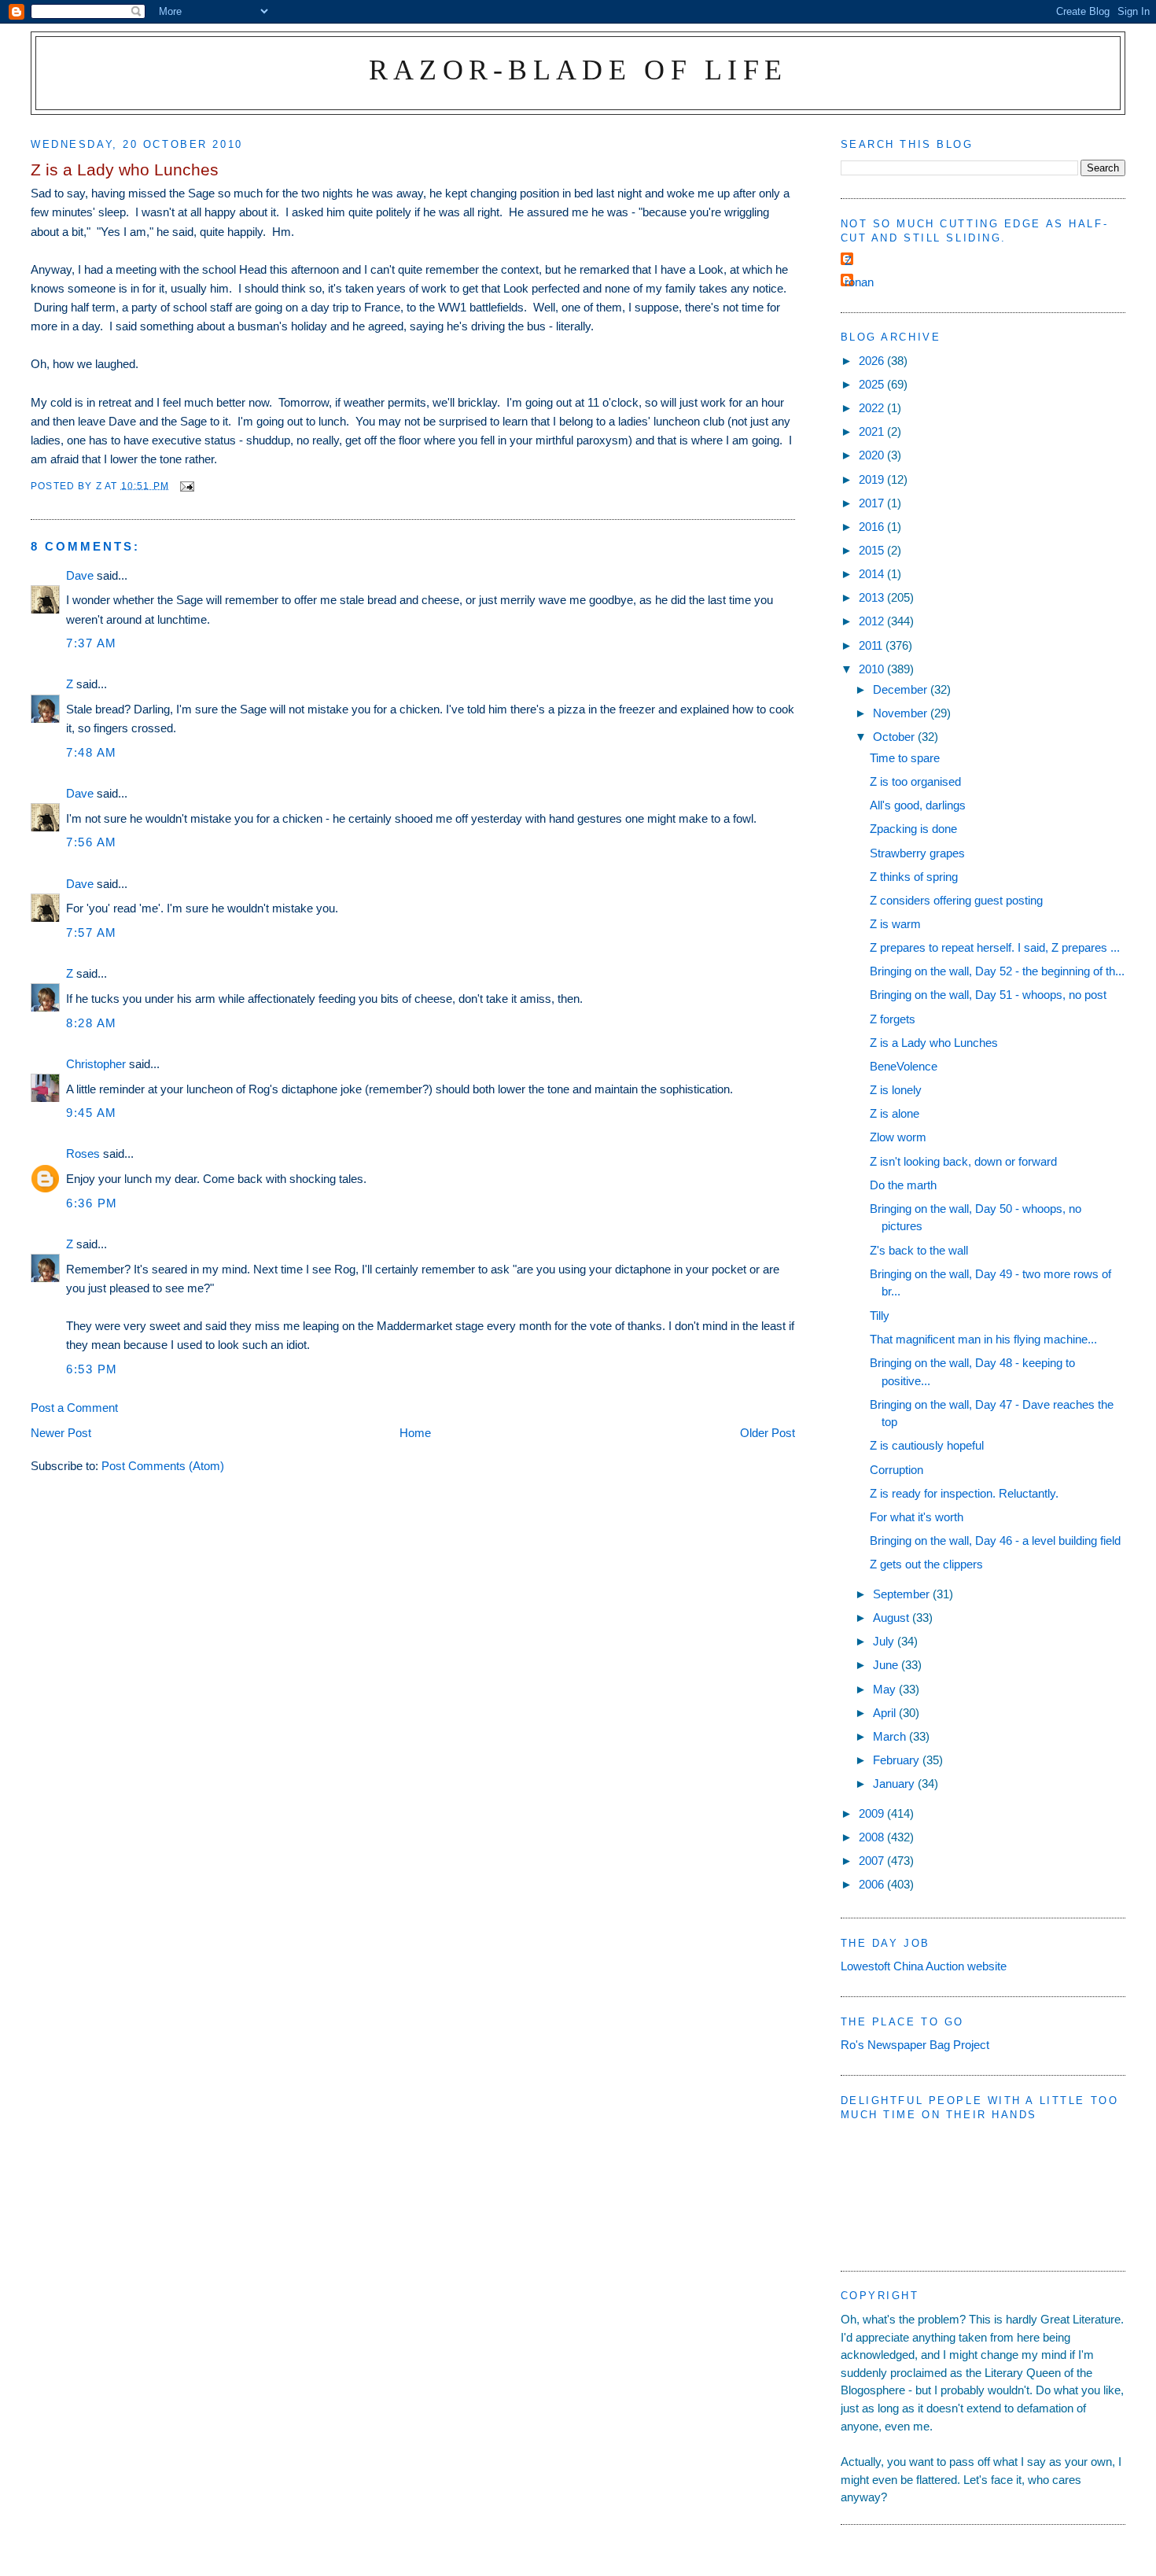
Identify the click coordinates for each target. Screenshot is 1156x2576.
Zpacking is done (913, 829)
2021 (873, 431)
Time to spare (905, 758)
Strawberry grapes (917, 853)
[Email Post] (186, 485)
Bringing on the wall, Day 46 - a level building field (995, 1540)
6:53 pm (92, 1369)
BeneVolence (904, 1066)
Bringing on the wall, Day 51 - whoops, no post (988, 995)
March (891, 1736)
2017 (873, 503)
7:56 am (92, 842)
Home (415, 1433)
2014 (873, 574)
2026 (873, 361)
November (902, 713)
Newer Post (61, 1433)
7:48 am (92, 752)
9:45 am (92, 1113)
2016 (873, 527)
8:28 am (92, 1023)
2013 (873, 597)
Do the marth (903, 1185)
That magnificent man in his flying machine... (983, 1339)
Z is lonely (896, 1090)
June (887, 1665)
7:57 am (92, 932)
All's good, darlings (918, 805)
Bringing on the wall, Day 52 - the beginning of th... (997, 971)
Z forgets (893, 1019)
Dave (80, 575)
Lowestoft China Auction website (924, 1966)
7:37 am (92, 643)
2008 (873, 1837)
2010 (873, 669)
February (898, 1760)
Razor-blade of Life (578, 70)
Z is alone (895, 1113)
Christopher (96, 1064)
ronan (859, 282)
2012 (873, 621)
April (886, 1713)
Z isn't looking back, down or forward (963, 1161)
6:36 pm (92, 1203)
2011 (872, 645)
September (903, 1594)
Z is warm (895, 924)
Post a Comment (74, 1408)
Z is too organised (915, 781)
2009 (873, 1813)
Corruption (896, 1470)
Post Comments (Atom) (163, 1466)
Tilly (880, 1316)
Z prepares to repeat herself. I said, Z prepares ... (995, 947)
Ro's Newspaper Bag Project (915, 2045)
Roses (83, 1153)
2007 (873, 1861)
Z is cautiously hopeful (927, 1445)
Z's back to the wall (919, 1250)
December (902, 689)
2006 (873, 1884)
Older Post (768, 1433)
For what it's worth (917, 1517)
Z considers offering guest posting (956, 900)
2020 (873, 455)
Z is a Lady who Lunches (934, 1043)
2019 (873, 479)
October (895, 737)
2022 (873, 408)
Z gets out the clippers (926, 1564)
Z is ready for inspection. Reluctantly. (964, 1493)
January (895, 1784)
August (893, 1618)
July (885, 1641)
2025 (873, 384)
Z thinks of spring (914, 877)
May (886, 1689)
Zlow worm (898, 1137)
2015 (873, 550)
